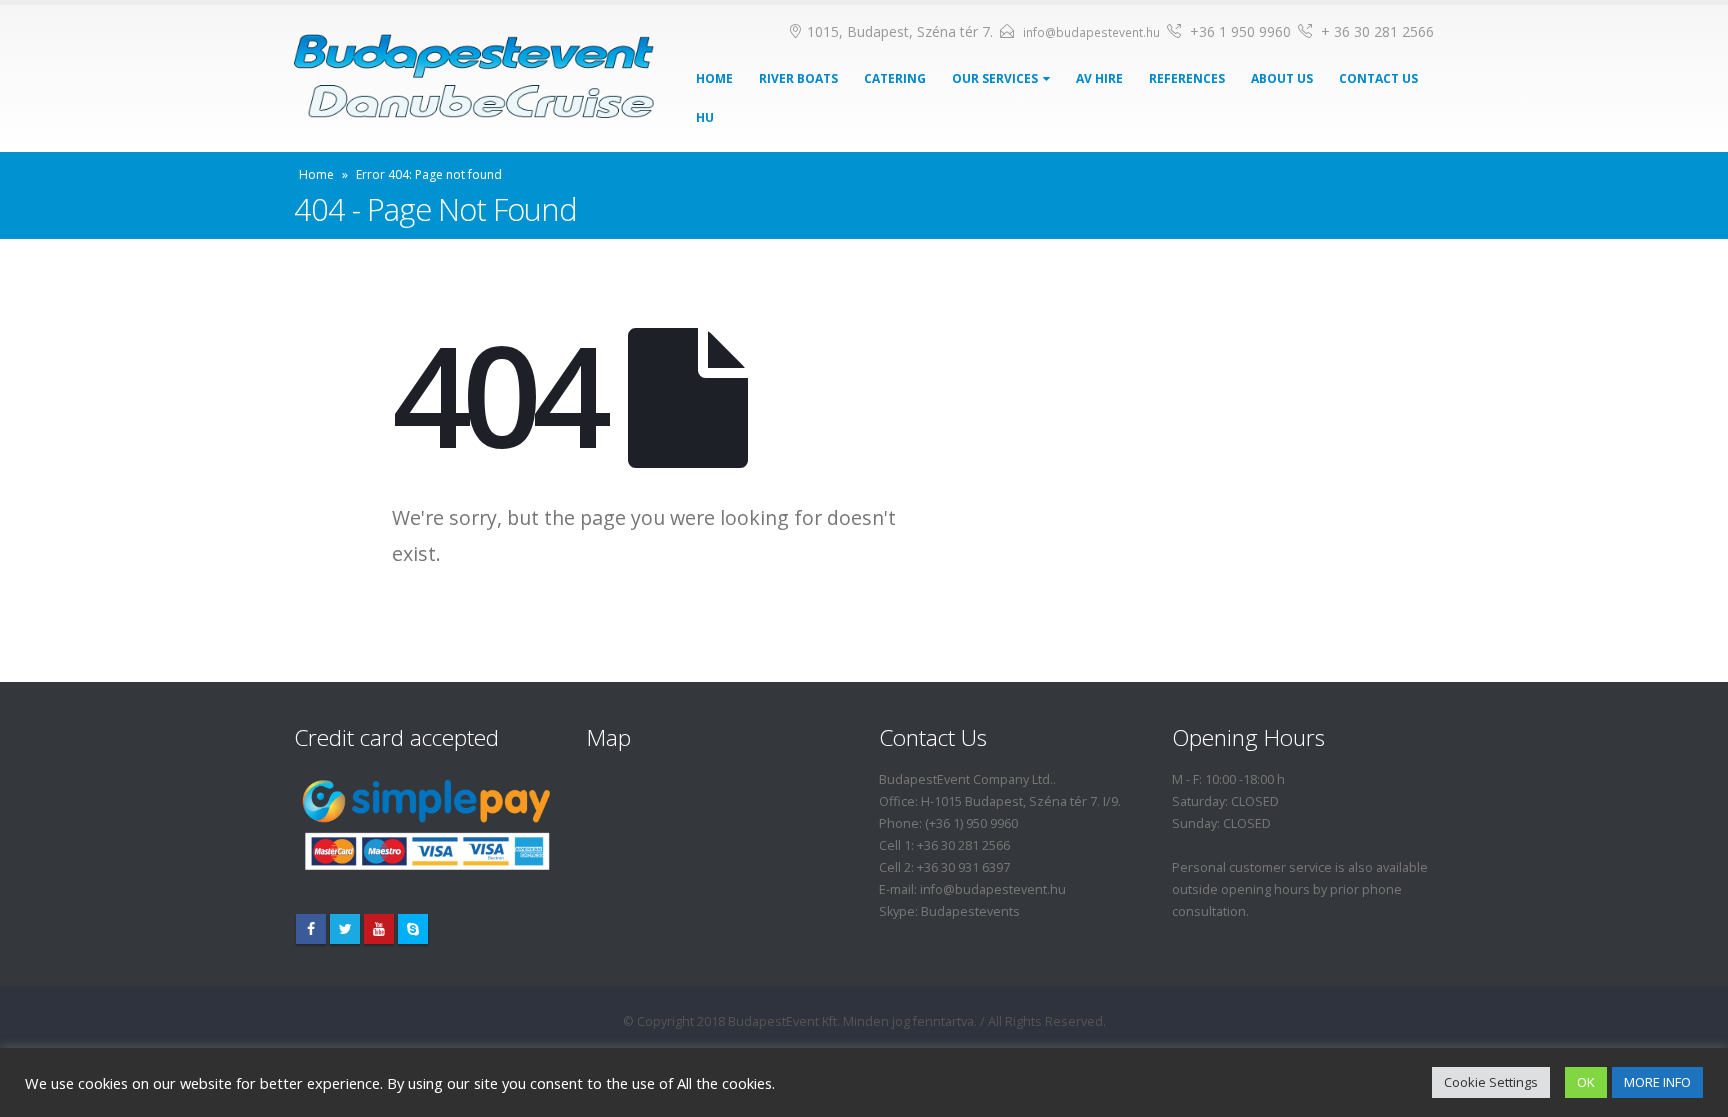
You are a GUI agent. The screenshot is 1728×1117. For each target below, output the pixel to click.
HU (705, 117)
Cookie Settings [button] (1491, 1082)
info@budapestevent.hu (1091, 32)
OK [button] (1586, 1082)
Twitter (345, 929)
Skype (413, 929)
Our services (995, 78)
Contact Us (1378, 78)
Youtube (379, 929)
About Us (1282, 78)
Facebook (311, 929)
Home (714, 78)
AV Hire (1099, 78)
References (1187, 78)
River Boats (798, 78)
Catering (895, 78)
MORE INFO (1657, 1082)
